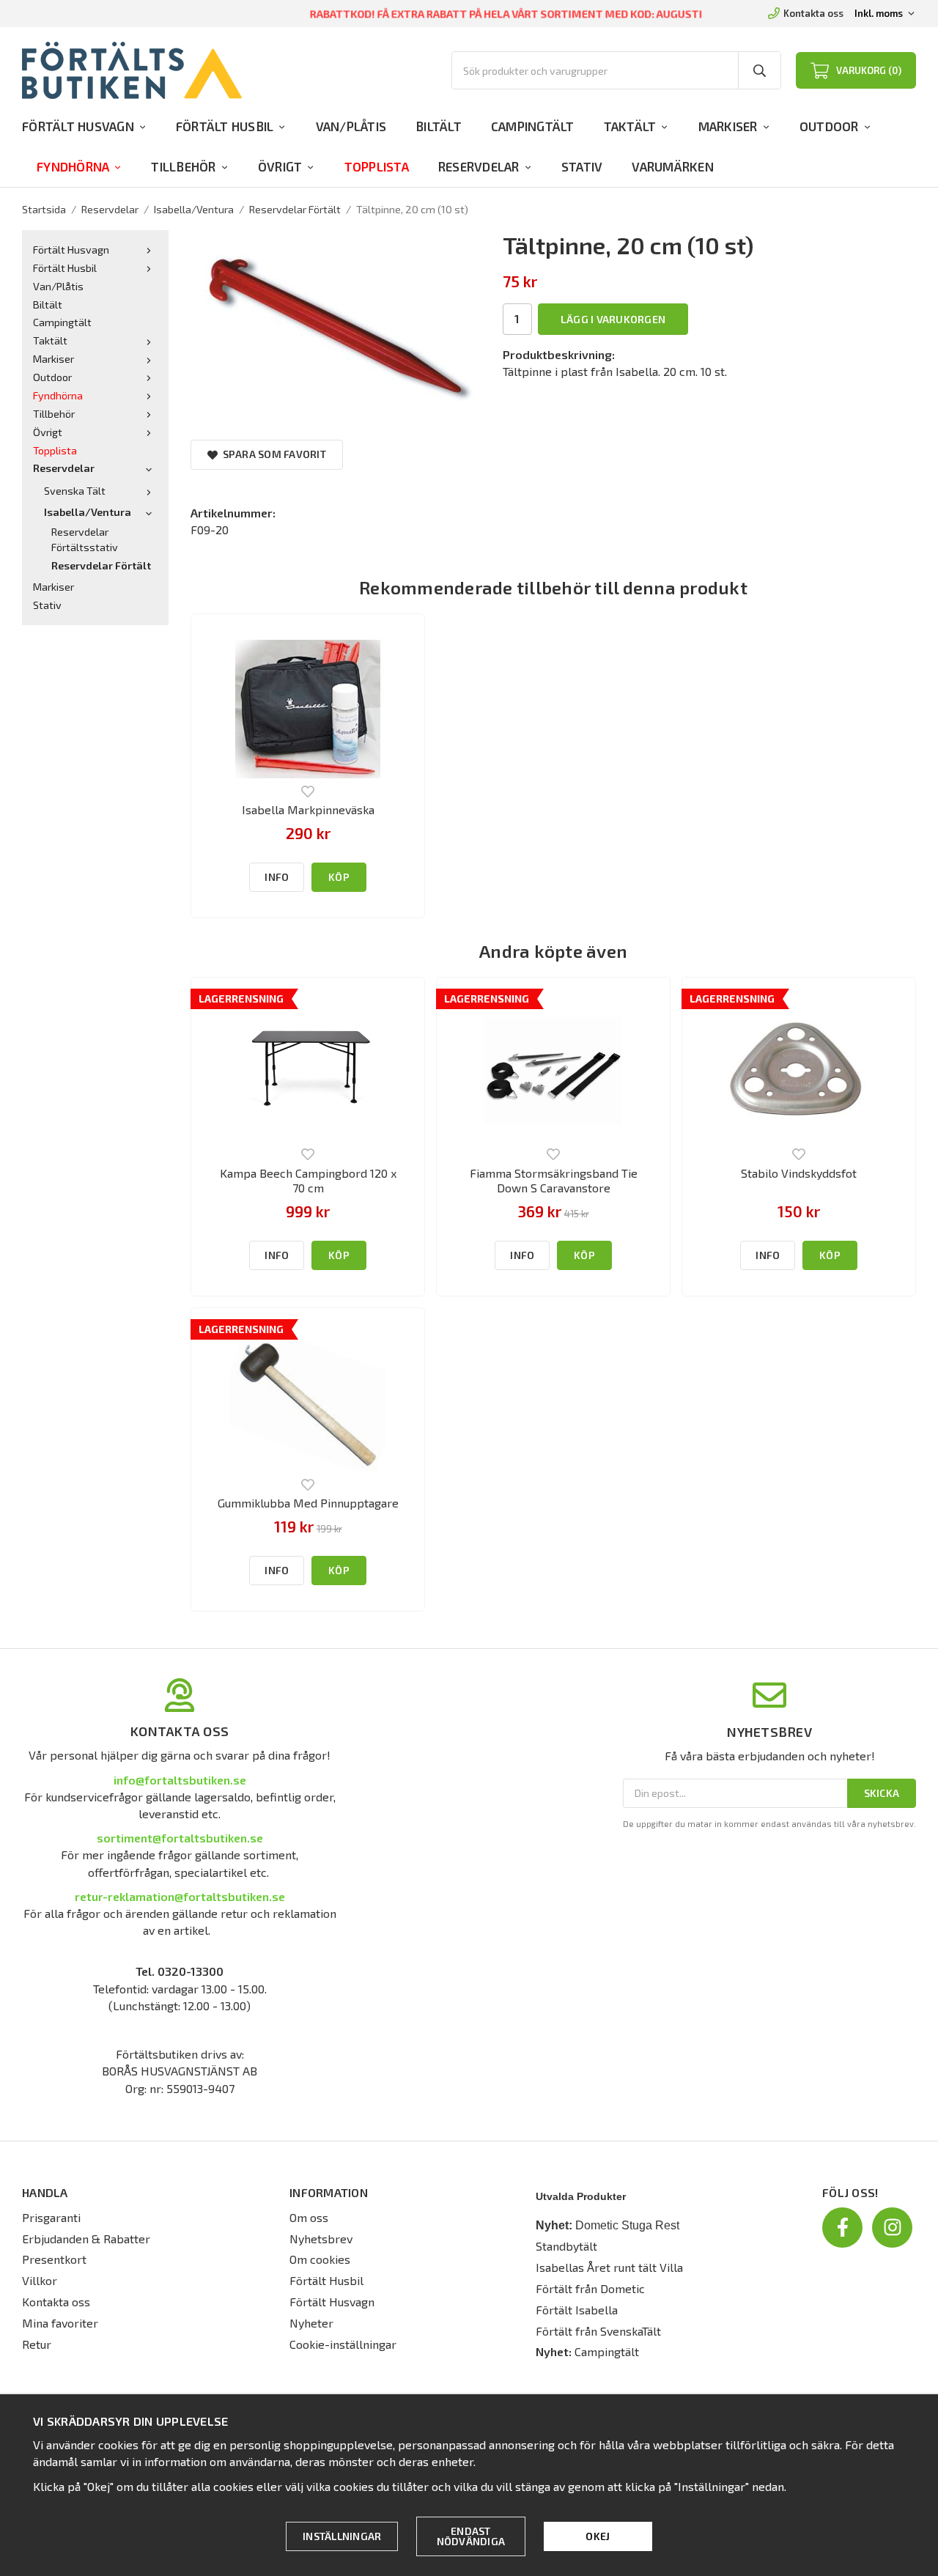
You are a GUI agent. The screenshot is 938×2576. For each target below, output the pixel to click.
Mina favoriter (60, 2323)
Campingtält (533, 126)
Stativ (582, 166)
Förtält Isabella (577, 2310)
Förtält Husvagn (78, 126)
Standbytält (566, 2246)
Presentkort (54, 2259)
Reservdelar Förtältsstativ (85, 539)
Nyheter (311, 2323)
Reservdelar (479, 166)
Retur (37, 2344)
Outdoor (829, 126)
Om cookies (320, 2259)
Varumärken (673, 166)
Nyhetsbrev (321, 2239)
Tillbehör (183, 166)
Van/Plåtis (351, 126)
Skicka (882, 1793)
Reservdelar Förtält (101, 565)
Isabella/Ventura (88, 512)
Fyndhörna (73, 166)
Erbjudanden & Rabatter (86, 2239)
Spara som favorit (272, 454)
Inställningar (342, 2536)
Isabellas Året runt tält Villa (609, 2267)
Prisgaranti (51, 2217)
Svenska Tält (75, 491)
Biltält (439, 126)
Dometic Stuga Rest (627, 2225)
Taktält (630, 126)
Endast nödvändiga (471, 2536)
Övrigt (280, 166)
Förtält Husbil (225, 126)
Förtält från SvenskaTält (598, 2331)
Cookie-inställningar (343, 2344)
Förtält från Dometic (590, 2288)
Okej (598, 2536)
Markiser (728, 126)
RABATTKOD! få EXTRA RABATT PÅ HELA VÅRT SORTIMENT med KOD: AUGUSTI (506, 13)
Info (277, 877)
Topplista (377, 166)
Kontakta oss (813, 13)
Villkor (40, 2280)
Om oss (309, 2217)
